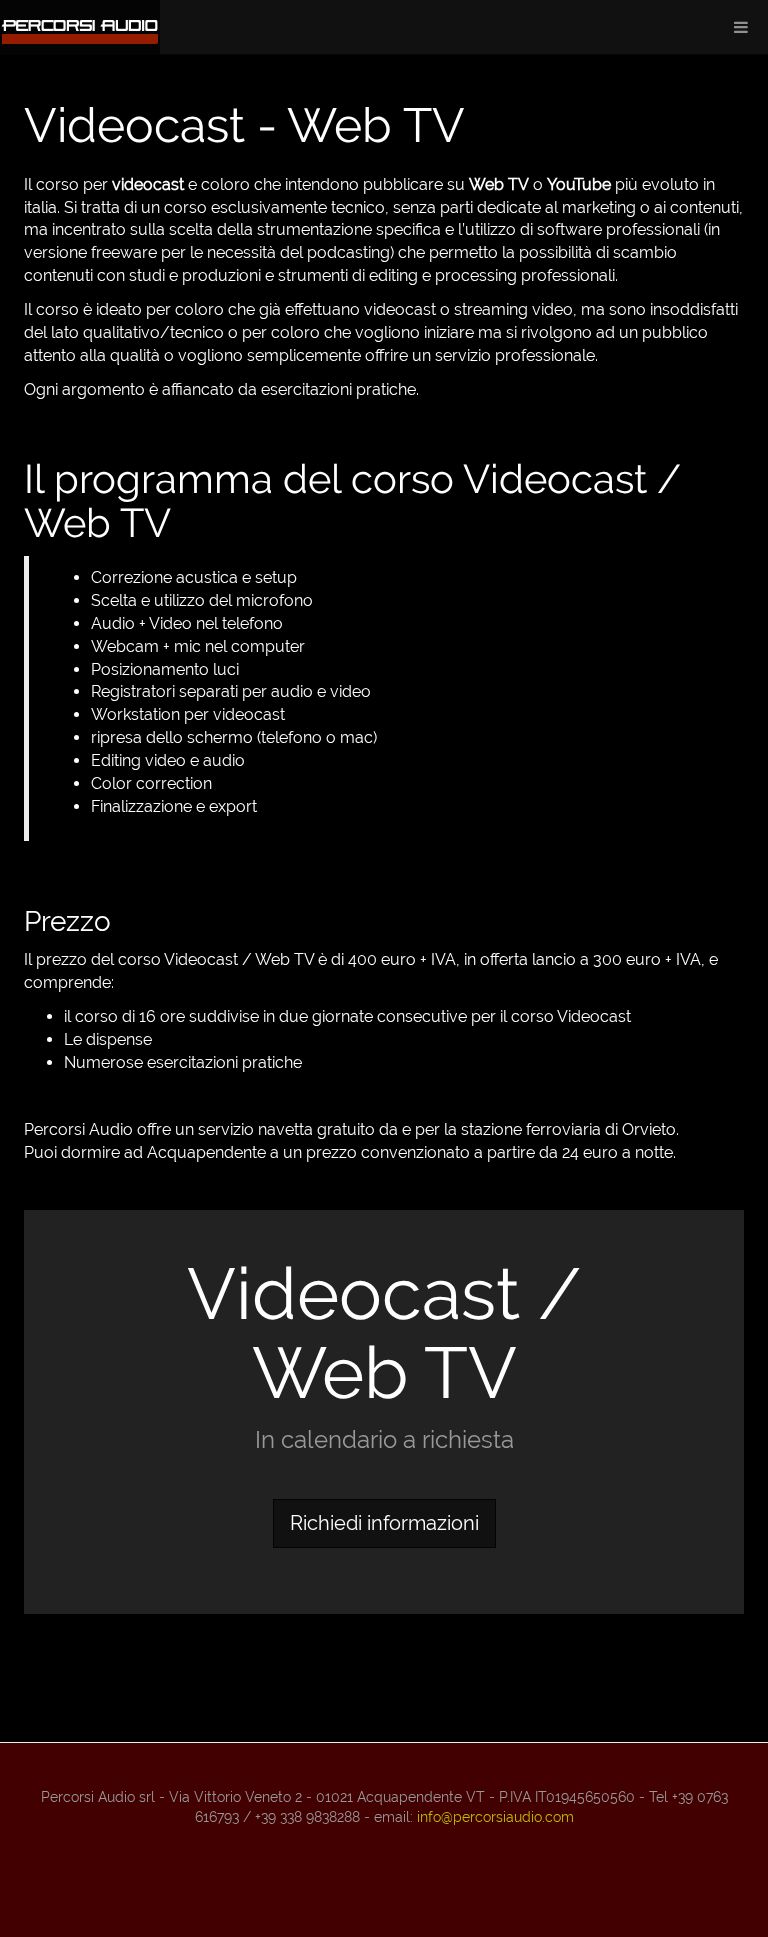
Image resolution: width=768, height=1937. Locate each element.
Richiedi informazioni (384, 1523)
